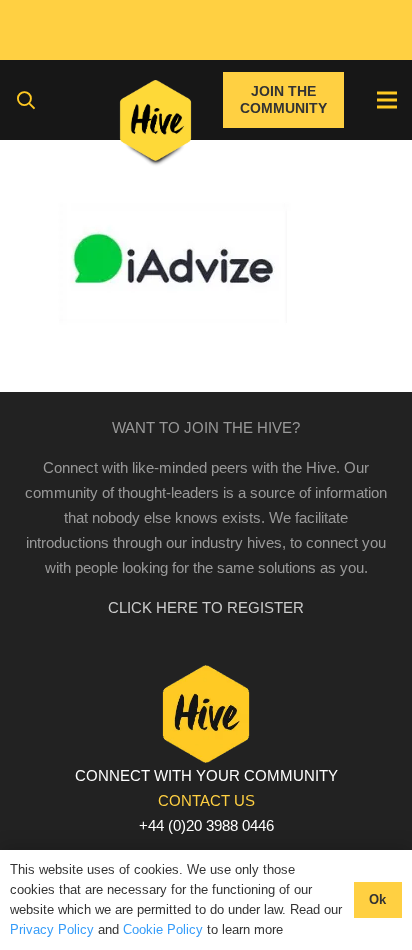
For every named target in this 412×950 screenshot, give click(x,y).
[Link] (155, 125)
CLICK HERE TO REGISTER (206, 607)
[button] (26, 100)
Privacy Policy (52, 929)
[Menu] (387, 100)
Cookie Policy (163, 929)
